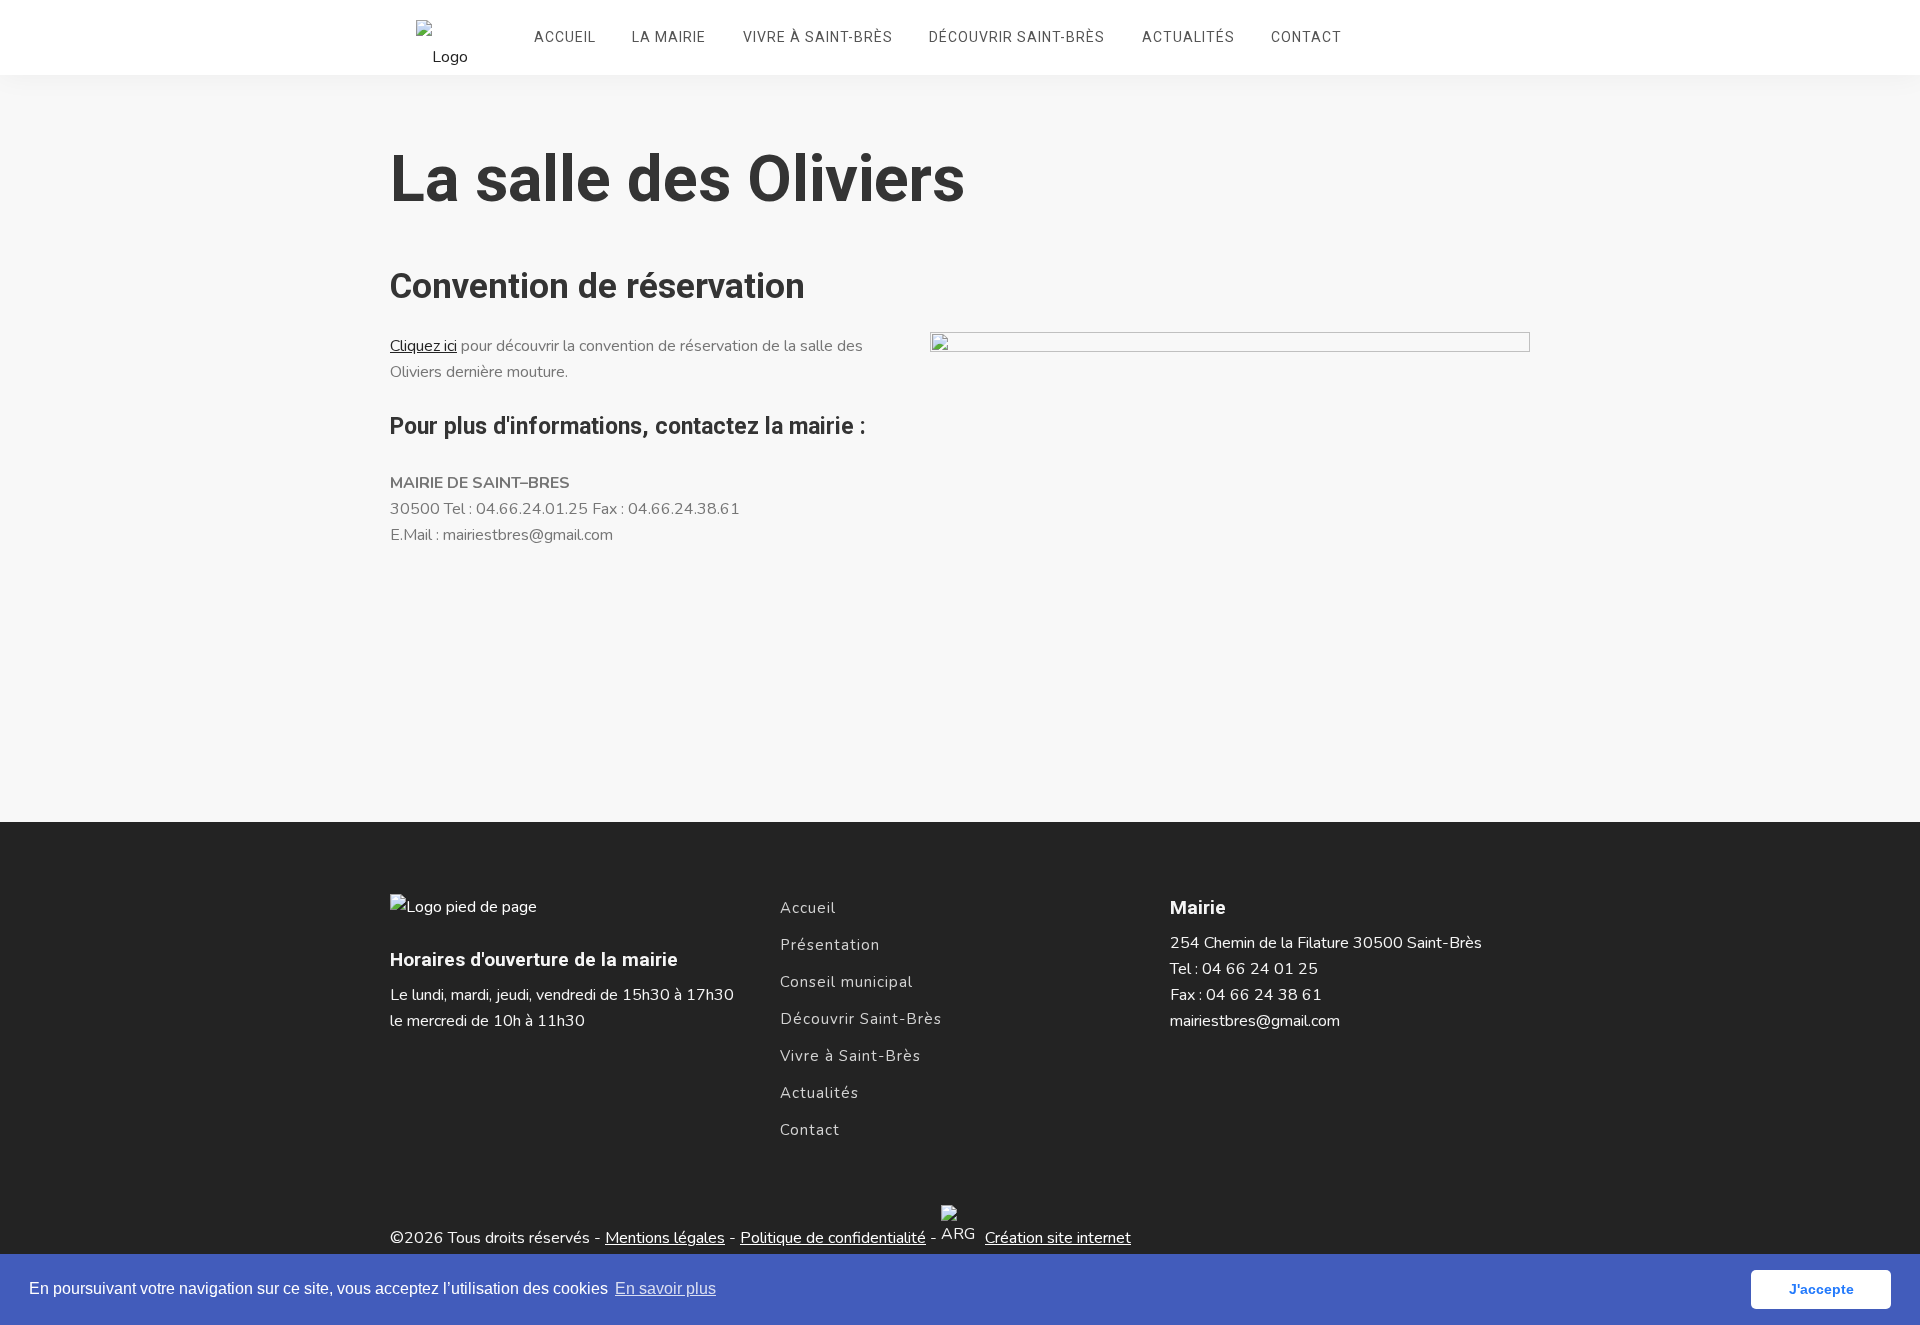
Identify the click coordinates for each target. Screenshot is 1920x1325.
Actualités (1188, 37)
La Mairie (669, 37)
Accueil (565, 37)
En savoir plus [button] (665, 1288)
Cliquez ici (423, 346)
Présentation (830, 945)
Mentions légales (665, 1238)
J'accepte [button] (1821, 1289)
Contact (1306, 37)
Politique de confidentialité (833, 1238)
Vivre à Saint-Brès (818, 37)
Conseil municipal (846, 982)
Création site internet (1058, 1238)
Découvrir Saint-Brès (1017, 37)
